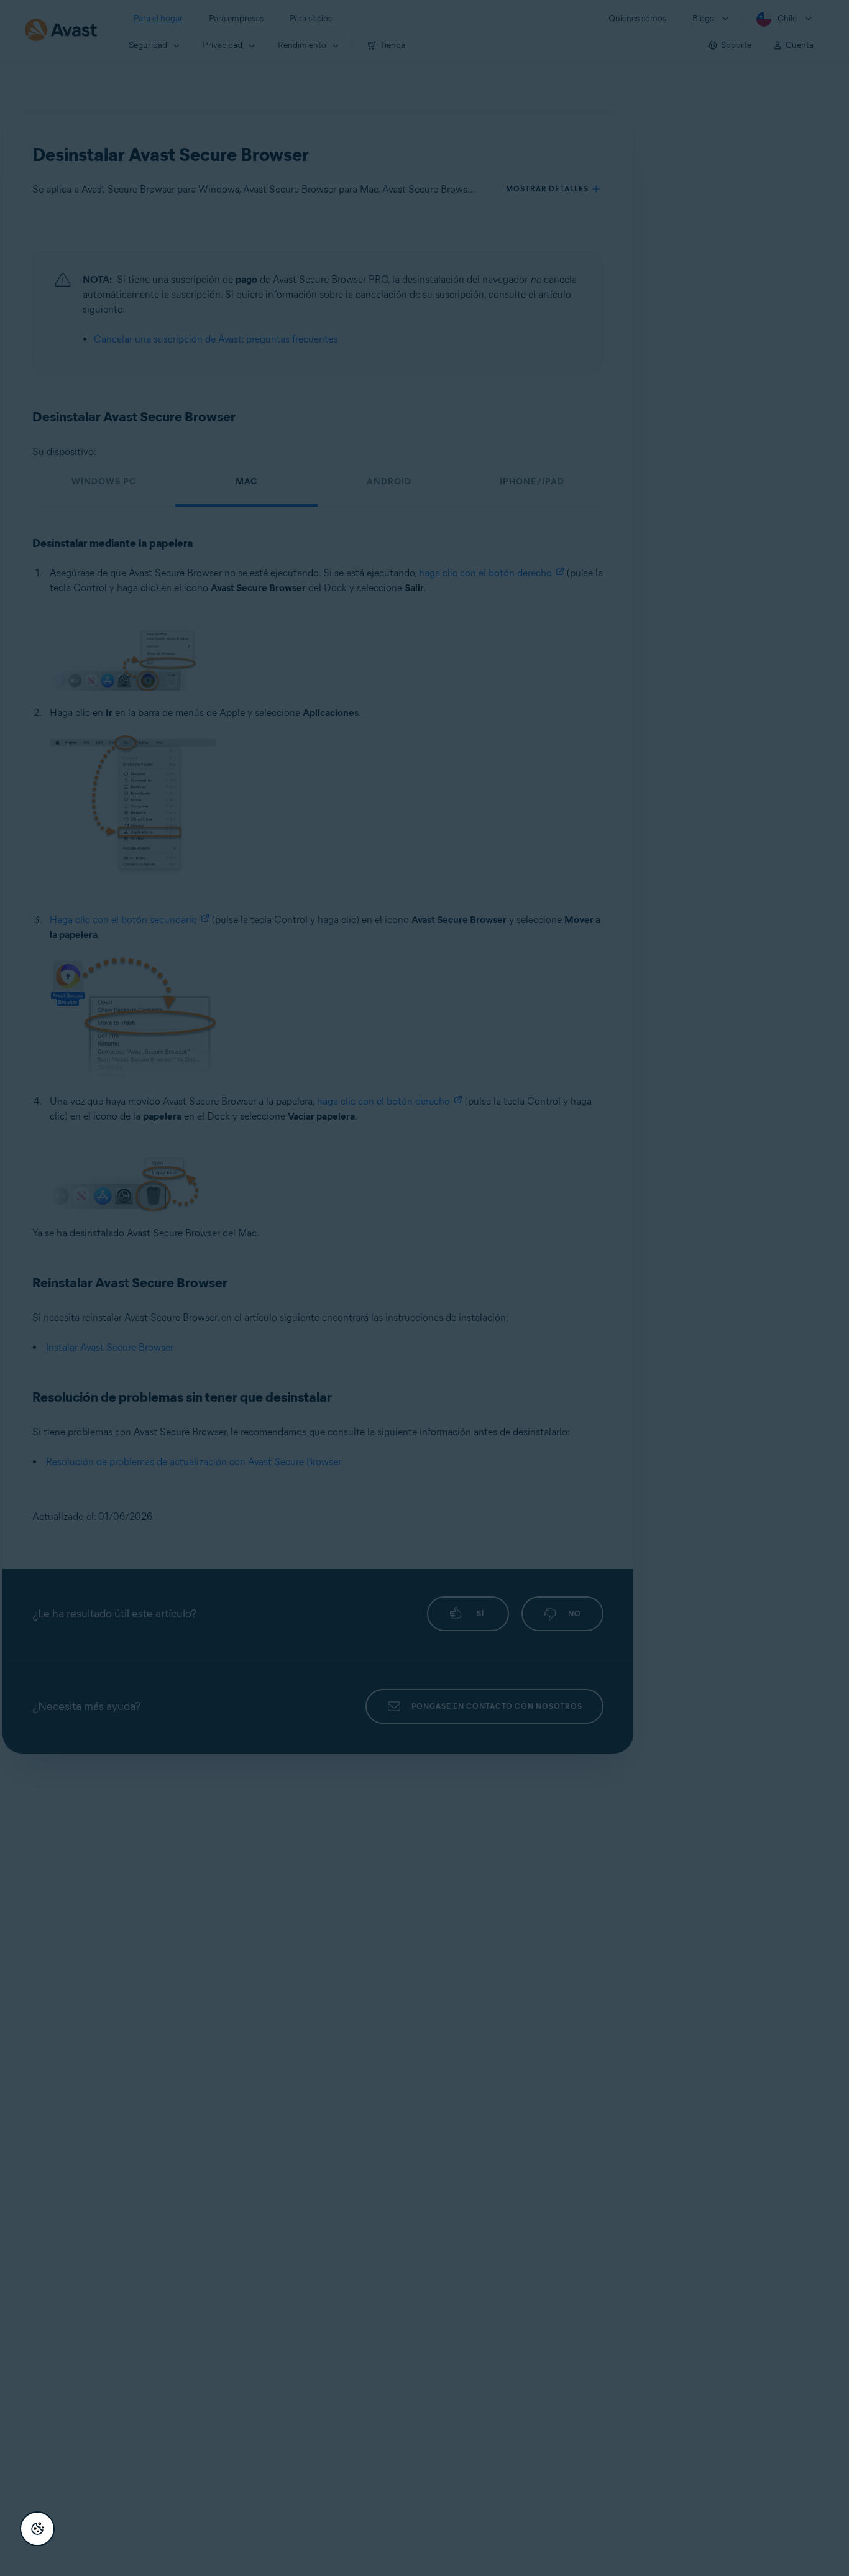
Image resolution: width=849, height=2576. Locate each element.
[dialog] (424, 1288)
